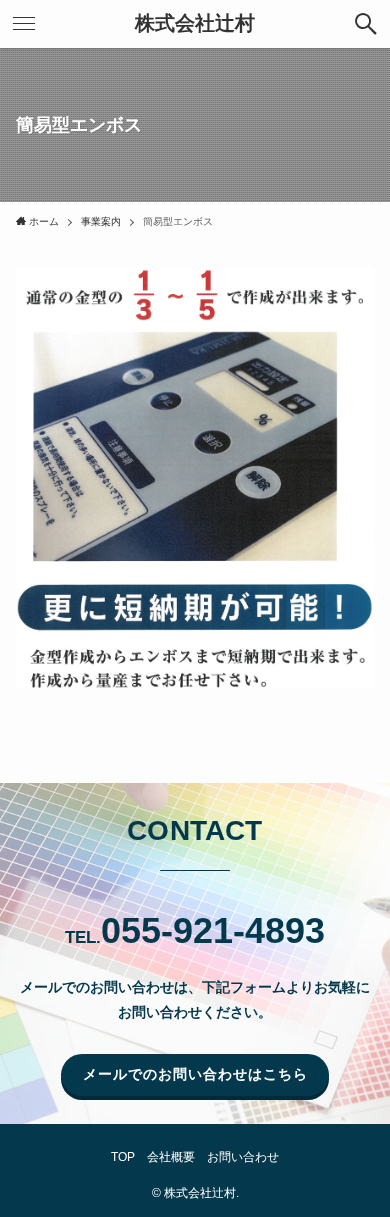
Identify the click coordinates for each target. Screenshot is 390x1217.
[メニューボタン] (24, 24)
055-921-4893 (213, 930)
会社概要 (171, 1156)
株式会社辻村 (195, 24)
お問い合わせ (243, 1156)
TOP (123, 1156)
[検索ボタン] (366, 24)
